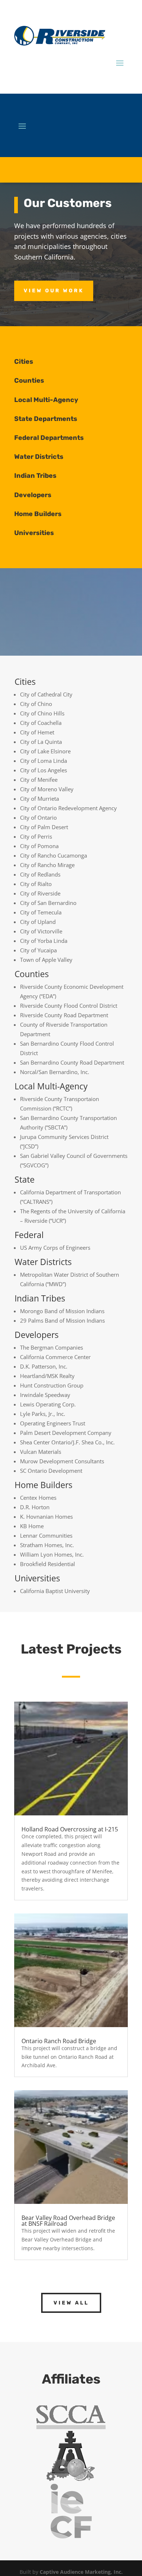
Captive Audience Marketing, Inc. (81, 2572)
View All (71, 2303)
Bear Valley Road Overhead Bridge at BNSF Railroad (68, 2221)
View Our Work (54, 291)
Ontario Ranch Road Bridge (59, 2041)
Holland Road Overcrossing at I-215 (70, 1829)
